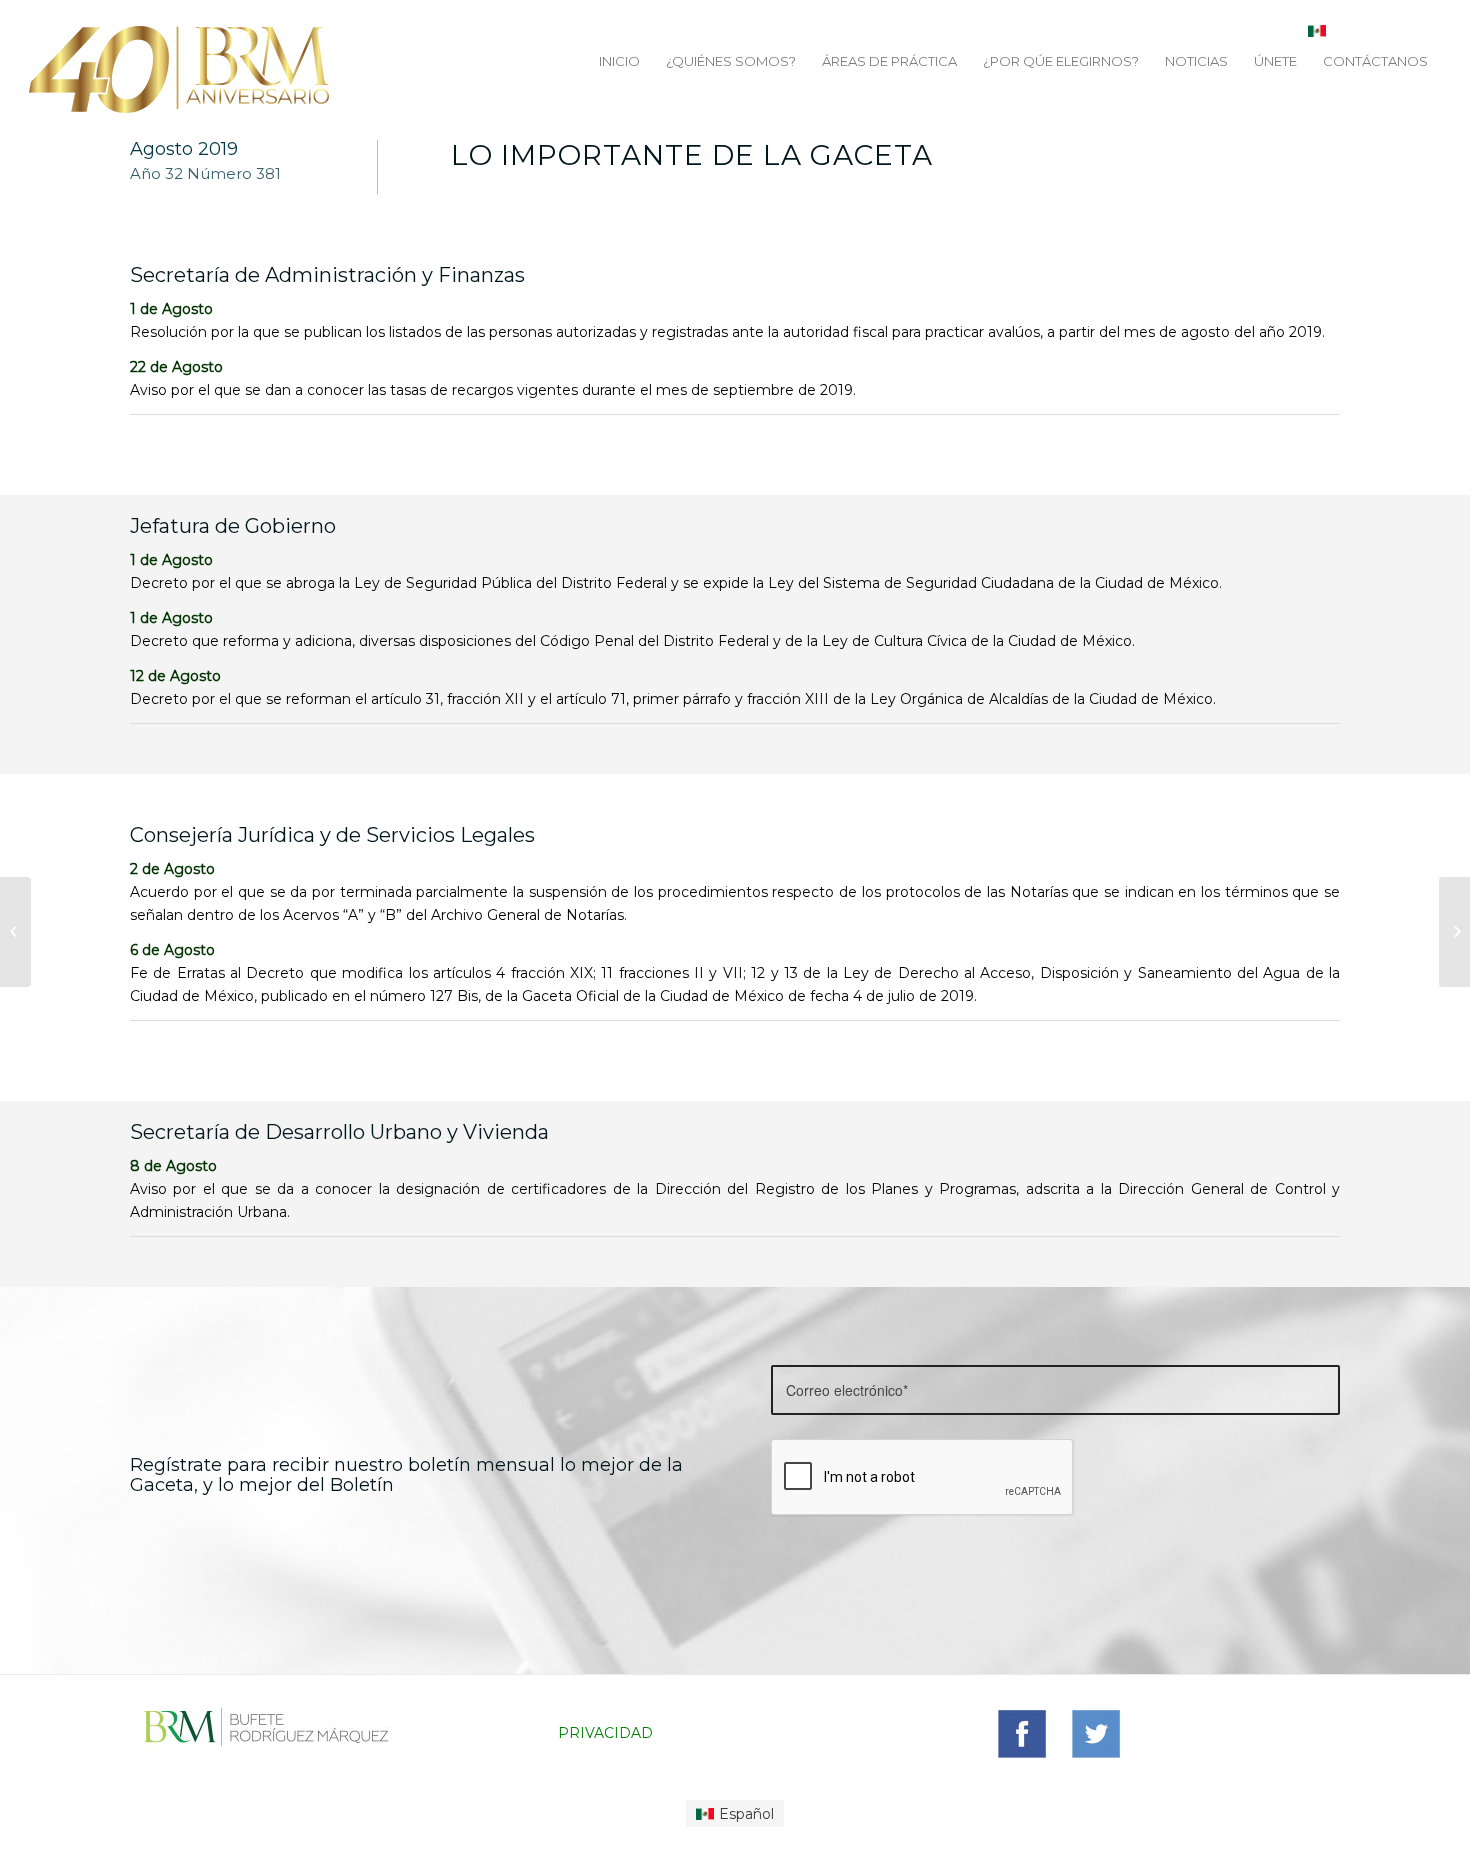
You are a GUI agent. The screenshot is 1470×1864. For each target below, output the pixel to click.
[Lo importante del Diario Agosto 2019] (1454, 932)
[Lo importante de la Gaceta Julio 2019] (15, 932)
